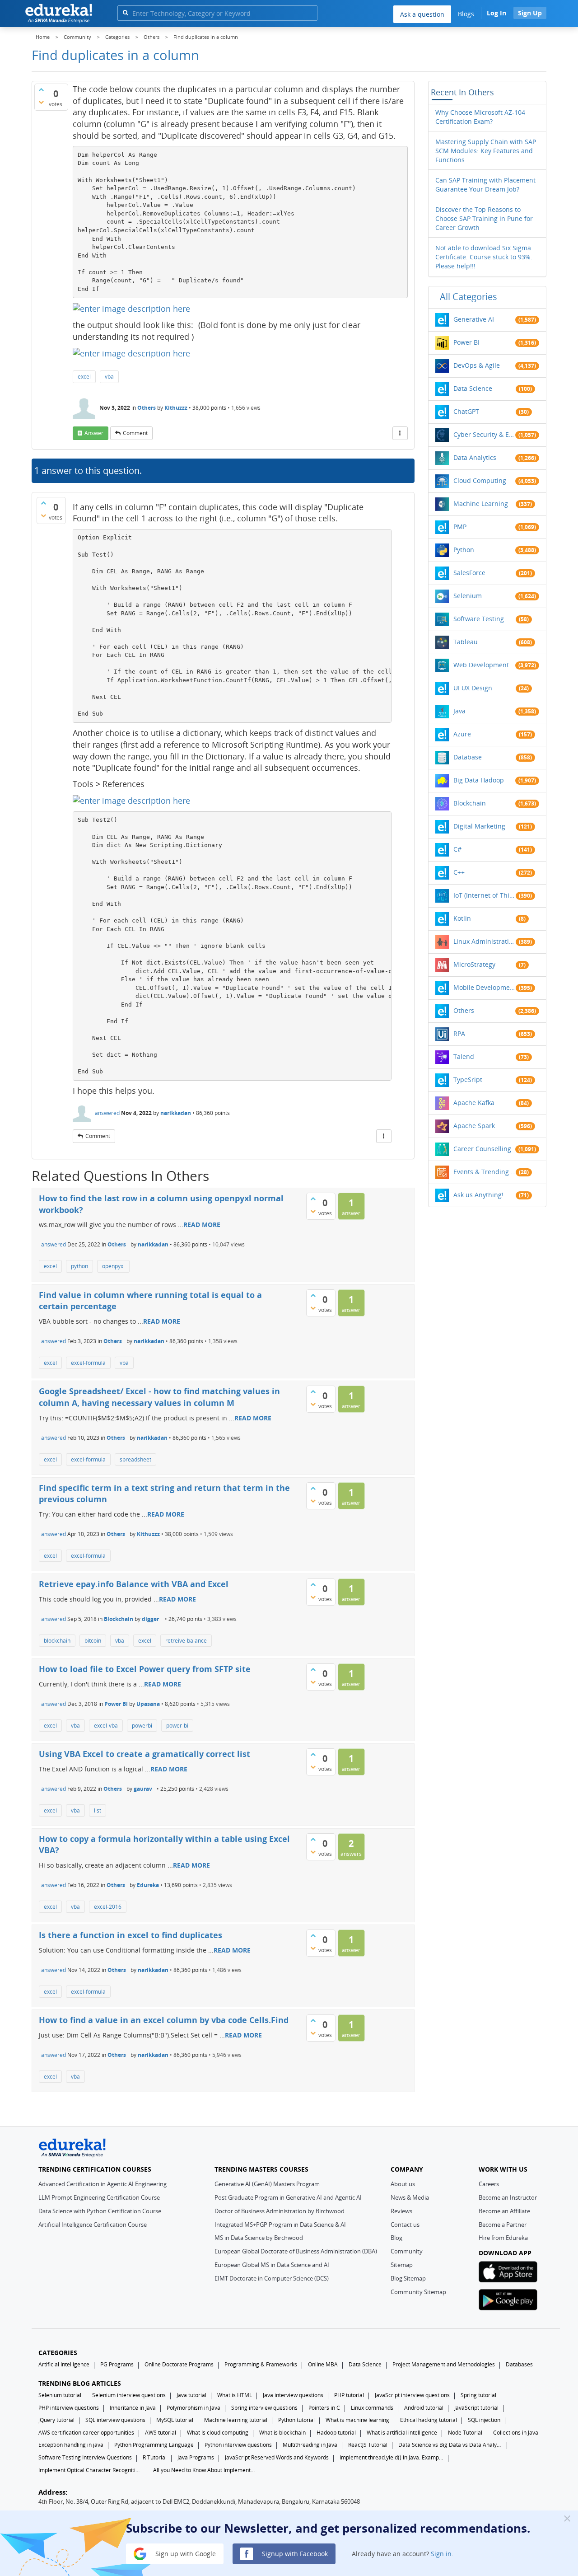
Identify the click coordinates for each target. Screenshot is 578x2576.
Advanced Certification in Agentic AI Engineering (103, 2184)
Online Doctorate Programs (179, 2364)
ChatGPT (466, 411)
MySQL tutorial (175, 2420)
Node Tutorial (465, 2433)
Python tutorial (296, 2420)
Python (464, 550)
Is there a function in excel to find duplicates (131, 1935)
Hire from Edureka (503, 2238)
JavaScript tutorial (476, 2408)
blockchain (57, 1641)
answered (107, 1113)
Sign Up (530, 13)
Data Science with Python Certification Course (100, 2211)
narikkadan (176, 1113)
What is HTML (235, 2395)
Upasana (148, 1704)
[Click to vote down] (41, 102)
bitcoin (93, 1641)
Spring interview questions (264, 2408)
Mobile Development (485, 987)
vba (109, 377)
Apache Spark (474, 1126)
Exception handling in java (71, 2445)
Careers (489, 2184)
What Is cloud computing (218, 2433)
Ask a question (422, 14)
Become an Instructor (508, 2197)
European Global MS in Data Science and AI (272, 2265)
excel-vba (106, 1726)
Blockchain (119, 1619)
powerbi (142, 1726)
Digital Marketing (479, 826)
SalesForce (469, 573)
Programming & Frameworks (261, 2364)
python (79, 1266)
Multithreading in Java (310, 2445)
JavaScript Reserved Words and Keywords (277, 2457)
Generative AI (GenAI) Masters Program (267, 2184)
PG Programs (117, 2364)
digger (150, 1619)
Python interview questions (238, 2445)
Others (147, 408)
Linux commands (372, 2408)
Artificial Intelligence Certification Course (93, 2225)
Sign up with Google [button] (185, 2553)
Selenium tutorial (60, 2395)
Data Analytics (475, 457)
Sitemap (402, 2265)
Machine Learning (481, 503)
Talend (464, 1056)
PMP (460, 527)
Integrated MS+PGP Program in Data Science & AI (280, 2225)
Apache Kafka (474, 1103)
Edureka (148, 1885)
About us (403, 2184)
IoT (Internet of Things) (485, 895)
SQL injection (484, 2420)
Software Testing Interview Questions (85, 2457)
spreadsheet (135, 1459)
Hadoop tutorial (336, 2433)
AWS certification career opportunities (86, 2433)
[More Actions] (400, 433)
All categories (468, 297)
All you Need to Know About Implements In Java (205, 2470)
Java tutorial (191, 2395)
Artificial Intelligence (64, 2364)
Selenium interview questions (129, 2395)
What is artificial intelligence (402, 2433)
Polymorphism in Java (193, 2408)
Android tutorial (424, 2408)
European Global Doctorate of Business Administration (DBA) (296, 2251)
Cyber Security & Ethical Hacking (485, 434)
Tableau (466, 642)
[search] (125, 12)
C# (457, 849)
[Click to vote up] (41, 89)
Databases (519, 2364)
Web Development (481, 665)
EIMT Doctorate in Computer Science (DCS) (272, 2278)
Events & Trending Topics (485, 1172)
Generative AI (474, 319)
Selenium (468, 596)
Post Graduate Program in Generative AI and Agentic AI (288, 2197)
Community (407, 2251)
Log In (496, 13)
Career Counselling (482, 1149)
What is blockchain (282, 2433)
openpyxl (113, 1266)
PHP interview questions (69, 2408)
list (98, 1810)
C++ (459, 872)
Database (468, 757)
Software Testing (479, 619)
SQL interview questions (115, 2420)
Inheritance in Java (133, 2408)
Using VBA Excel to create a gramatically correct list (144, 1754)
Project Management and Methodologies (444, 2364)
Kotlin (462, 918)
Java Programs (196, 2457)
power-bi (177, 1726)
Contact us (405, 2225)
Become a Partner (503, 2225)
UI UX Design (473, 688)
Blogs (466, 14)
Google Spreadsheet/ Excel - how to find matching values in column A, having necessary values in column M (159, 1397)
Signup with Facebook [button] (294, 2553)
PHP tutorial (349, 2395)
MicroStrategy (474, 964)
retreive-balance (186, 1641)
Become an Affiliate (504, 2211)
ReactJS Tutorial (368, 2445)
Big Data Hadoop (479, 780)
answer (94, 433)
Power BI (116, 1704)
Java (459, 711)
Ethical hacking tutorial (429, 2420)
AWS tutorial (161, 2433)
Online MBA (323, 2364)
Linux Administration (485, 941)
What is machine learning (357, 2420)
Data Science (473, 388)
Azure (462, 734)
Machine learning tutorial (236, 2420)
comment (135, 433)
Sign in (441, 2553)
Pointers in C (324, 2408)
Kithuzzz (176, 408)
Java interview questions (293, 2395)
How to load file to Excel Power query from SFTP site (145, 1669)
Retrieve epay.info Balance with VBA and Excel (134, 1584)
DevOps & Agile (477, 365)
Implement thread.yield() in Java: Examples (392, 2457)
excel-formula (88, 1363)
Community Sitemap (418, 2292)
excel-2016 (108, 1907)
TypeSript (468, 1080)
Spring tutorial (478, 2395)
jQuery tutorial (56, 2420)
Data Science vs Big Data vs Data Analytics (450, 2445)
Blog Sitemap (408, 2278)
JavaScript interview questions (412, 2395)
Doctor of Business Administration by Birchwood (280, 2211)
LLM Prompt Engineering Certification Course (99, 2197)
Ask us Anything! (478, 1195)
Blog (396, 2238)
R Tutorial (155, 2457)
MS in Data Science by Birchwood (259, 2238)
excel (84, 377)
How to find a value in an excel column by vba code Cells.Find (164, 2020)
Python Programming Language (154, 2445)
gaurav (143, 1789)
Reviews (401, 2211)
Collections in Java (516, 2433)
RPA (459, 1033)
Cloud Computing (480, 480)
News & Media (410, 2197)
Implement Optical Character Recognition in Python (90, 2470)
